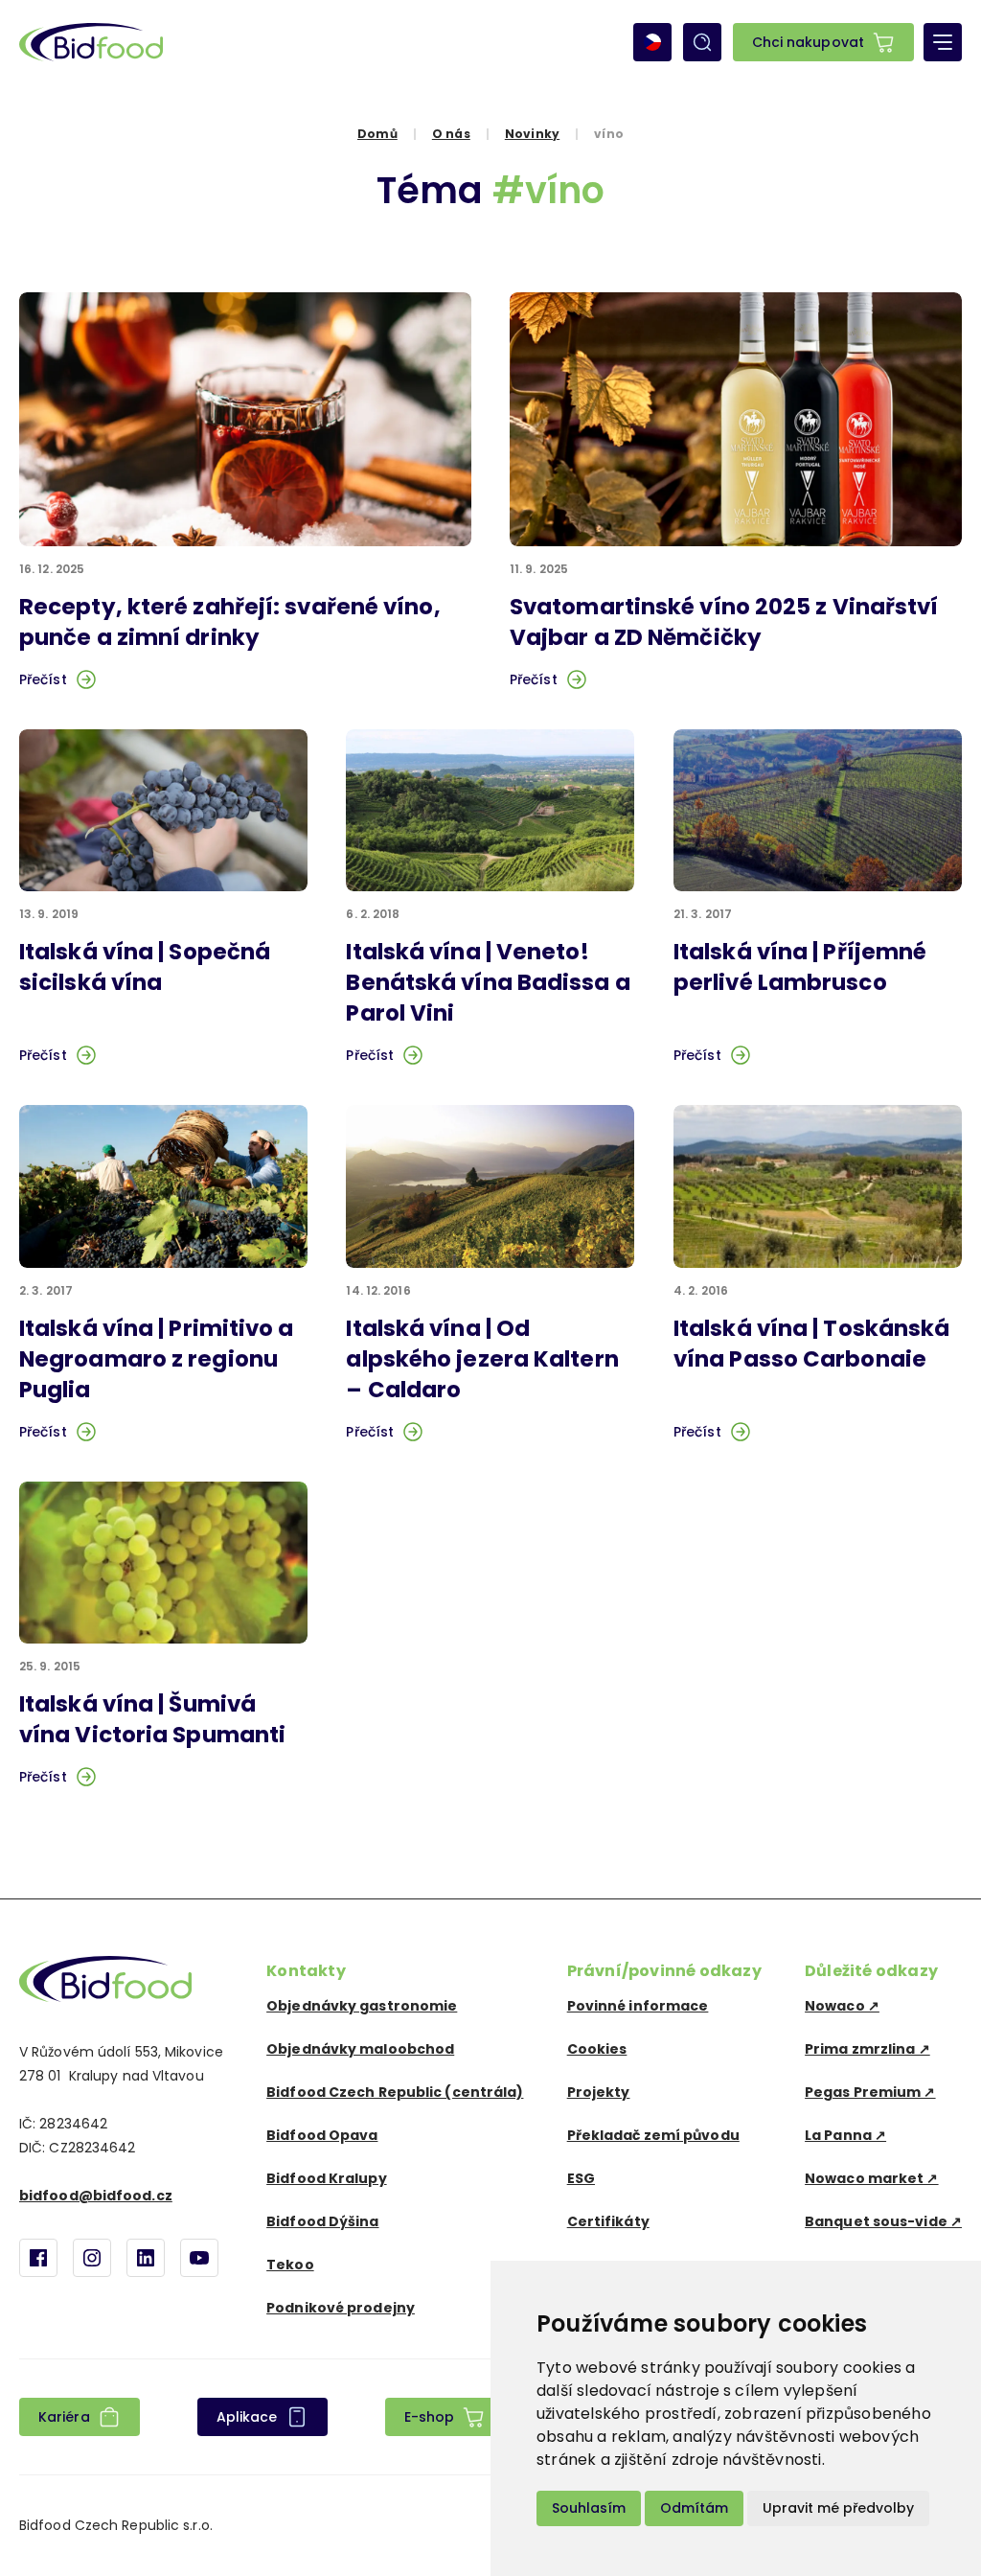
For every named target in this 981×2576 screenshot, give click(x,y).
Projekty (599, 2092)
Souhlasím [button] (589, 2508)
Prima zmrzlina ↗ (867, 2049)
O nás (451, 134)
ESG (581, 2178)
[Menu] (943, 42)
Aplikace (247, 2417)
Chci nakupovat (808, 42)
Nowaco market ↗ (872, 2178)
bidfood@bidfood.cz (96, 2196)
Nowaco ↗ (842, 2006)
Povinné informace (638, 2006)
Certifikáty (608, 2221)
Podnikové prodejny (341, 2308)
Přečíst (43, 679)
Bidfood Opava (322, 2135)
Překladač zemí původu (653, 2135)
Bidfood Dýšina (322, 2221)
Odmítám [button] (694, 2508)
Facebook (38, 2258)
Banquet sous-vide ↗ (883, 2221)
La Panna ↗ (845, 2135)
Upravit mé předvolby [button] (838, 2508)
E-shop (430, 2417)
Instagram (92, 2258)
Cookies (597, 2049)
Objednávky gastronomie (362, 2006)
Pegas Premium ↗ (870, 2092)
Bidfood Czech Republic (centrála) (395, 2092)
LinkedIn (146, 2258)
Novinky (532, 134)
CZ (652, 42)
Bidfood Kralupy (327, 2178)
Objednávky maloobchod (360, 2049)
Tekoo (290, 2265)
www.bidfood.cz (105, 1979)
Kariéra (64, 2417)
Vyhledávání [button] (702, 42)
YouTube (199, 2258)
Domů (377, 134)
